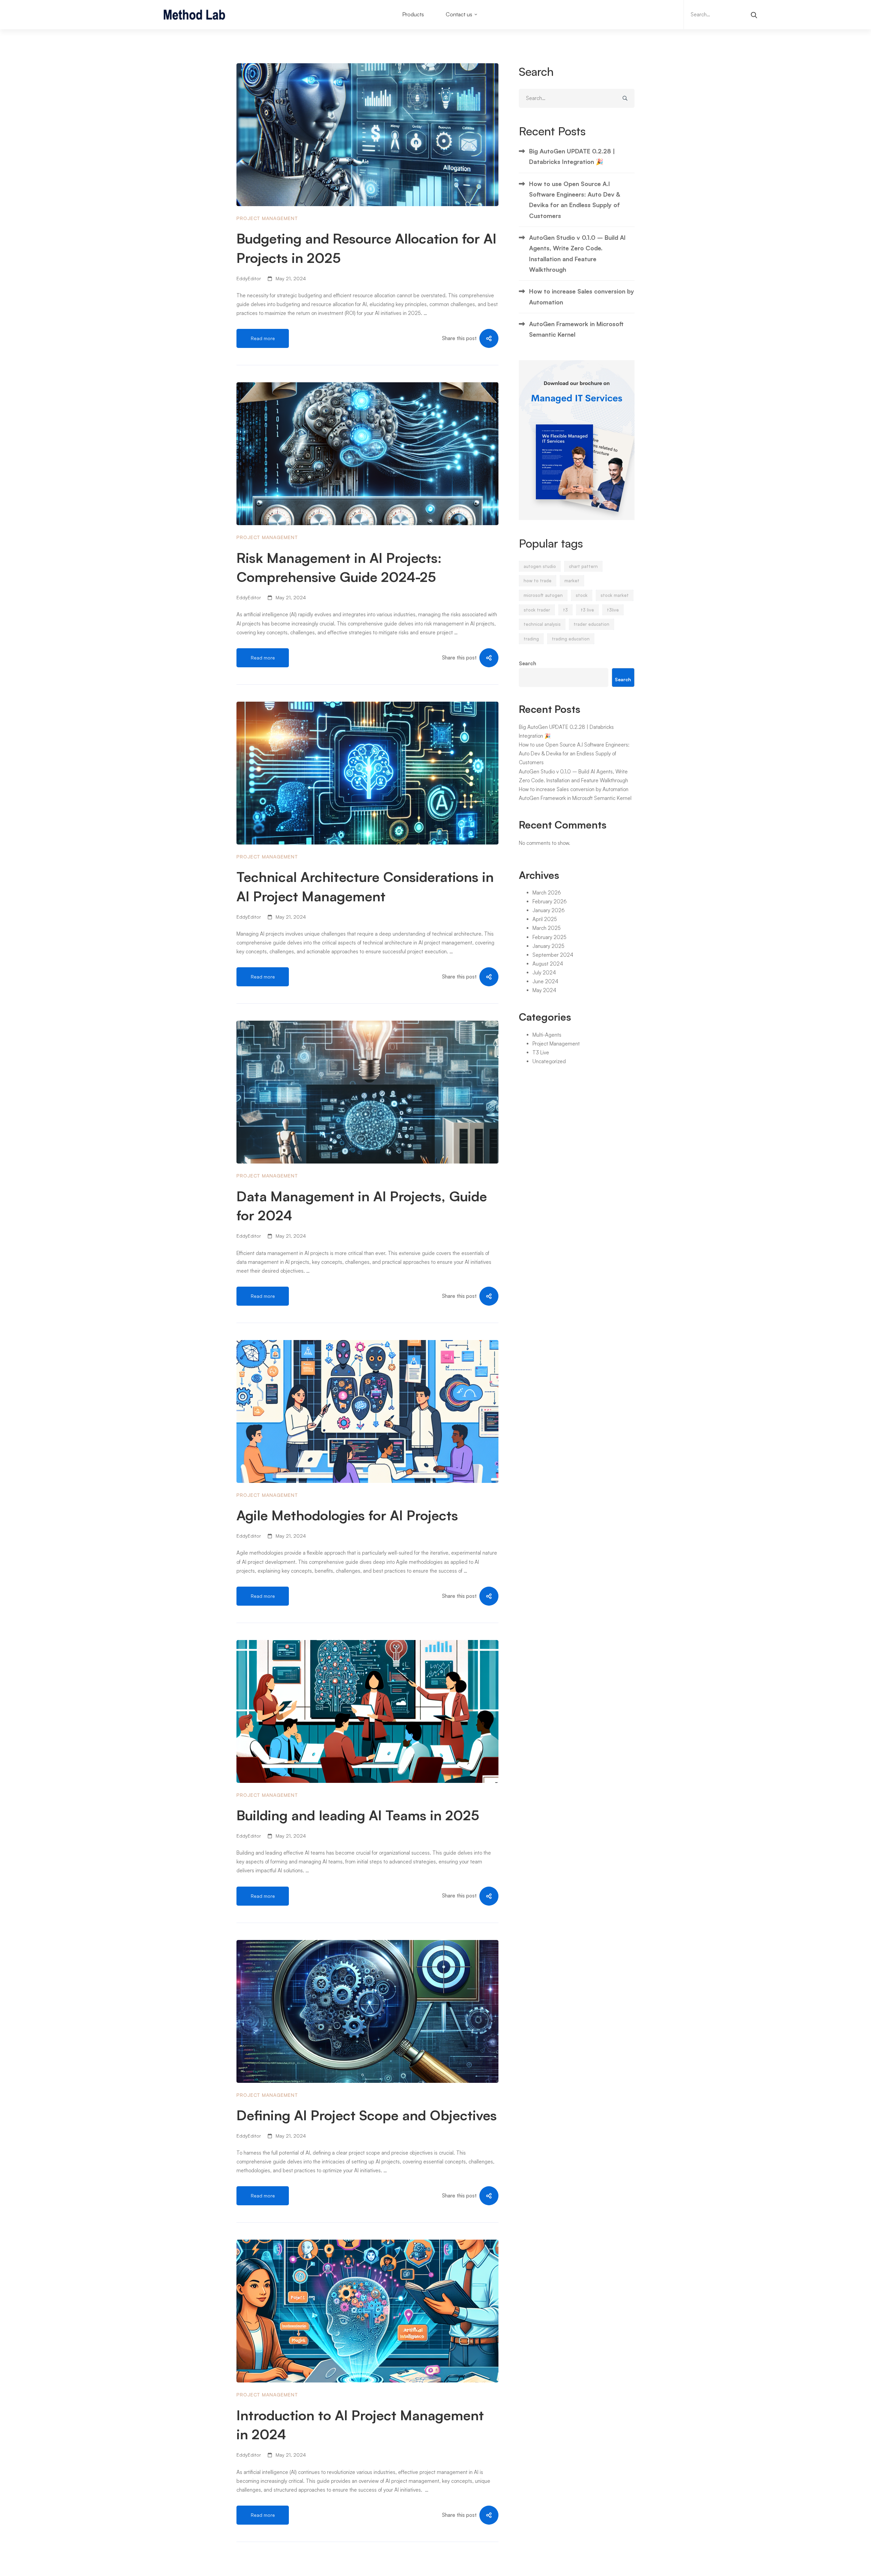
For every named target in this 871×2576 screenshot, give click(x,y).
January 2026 (549, 910)
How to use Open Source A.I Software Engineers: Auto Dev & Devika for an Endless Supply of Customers (574, 200)
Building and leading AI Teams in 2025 (358, 1815)
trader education (591, 624)
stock (582, 595)
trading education (571, 639)
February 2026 (550, 901)
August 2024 (548, 964)
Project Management (267, 218)
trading (531, 639)
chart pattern (583, 566)
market (572, 581)
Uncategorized (549, 1061)
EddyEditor (249, 278)
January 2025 (548, 946)
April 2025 (545, 919)
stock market (615, 595)
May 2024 (544, 990)
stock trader (537, 610)
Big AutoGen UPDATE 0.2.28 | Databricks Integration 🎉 (572, 156)
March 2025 (547, 928)
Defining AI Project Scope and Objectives (367, 2115)
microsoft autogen (543, 595)
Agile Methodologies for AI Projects (347, 1515)
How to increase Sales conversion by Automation (582, 296)
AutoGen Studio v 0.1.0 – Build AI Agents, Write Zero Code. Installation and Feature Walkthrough (577, 253)
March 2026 (547, 893)
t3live (613, 610)
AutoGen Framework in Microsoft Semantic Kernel (576, 329)
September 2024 (553, 955)
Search (528, 663)
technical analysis (542, 624)
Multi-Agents (547, 1035)
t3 (565, 610)
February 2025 (549, 937)
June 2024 (545, 981)
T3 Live (541, 1052)
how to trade (538, 581)
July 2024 (544, 973)
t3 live (587, 610)
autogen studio (540, 566)
